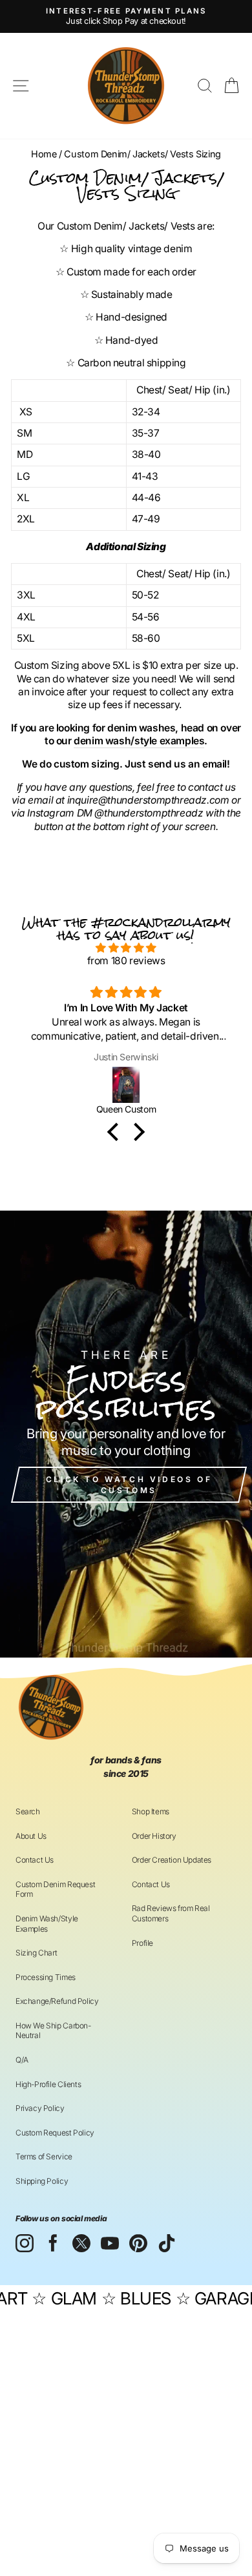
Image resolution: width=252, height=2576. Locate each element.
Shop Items (151, 1811)
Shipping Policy (42, 2181)
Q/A (22, 2060)
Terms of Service (44, 2156)
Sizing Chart (36, 1953)
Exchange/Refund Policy (57, 2001)
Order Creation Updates (172, 1860)
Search (28, 1811)
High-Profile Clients (48, 2084)
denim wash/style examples (139, 741)
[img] (126, 948)
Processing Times (46, 1977)
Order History (154, 1836)
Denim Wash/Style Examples (47, 1924)
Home (44, 154)
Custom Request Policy (55, 2133)
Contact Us (35, 1860)
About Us (31, 1836)
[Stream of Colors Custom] (126, 1085)
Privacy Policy (40, 2108)
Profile (142, 1943)
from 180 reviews (126, 961)
